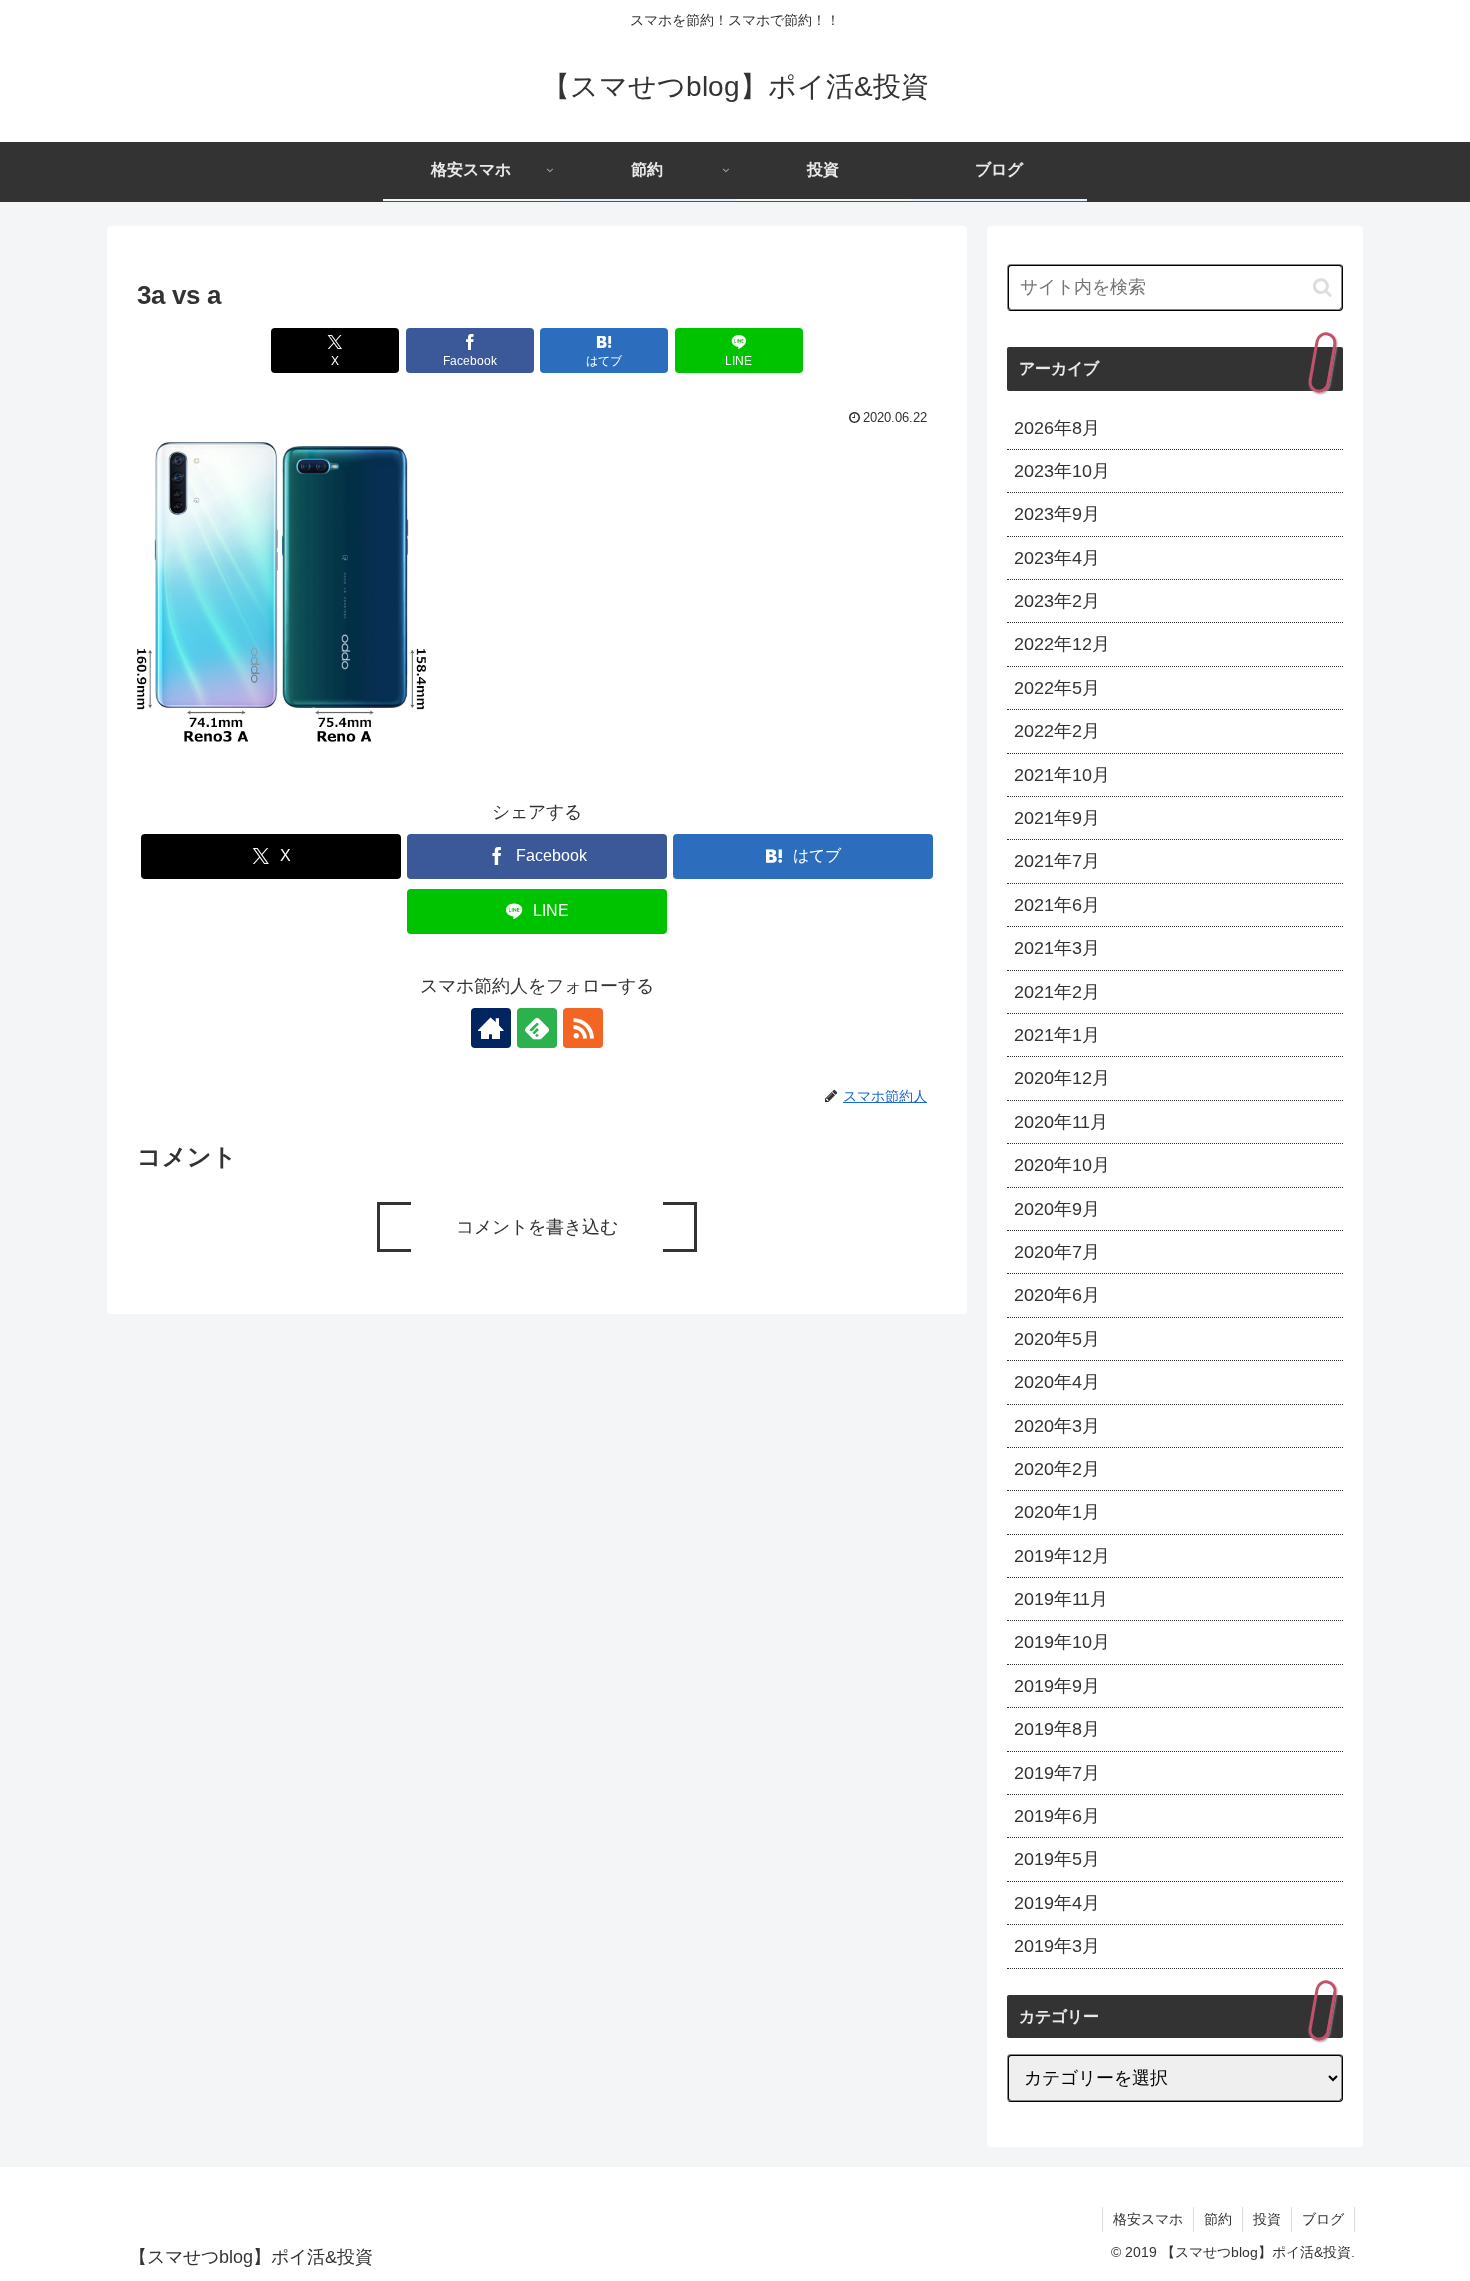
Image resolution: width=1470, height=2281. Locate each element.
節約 (1218, 2219)
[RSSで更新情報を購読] (583, 1028)
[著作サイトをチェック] (491, 1028)
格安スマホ (1148, 2219)
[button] (1322, 287)
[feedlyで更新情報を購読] (537, 1028)
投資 (1267, 2219)
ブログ (1323, 2219)
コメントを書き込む (537, 1227)
